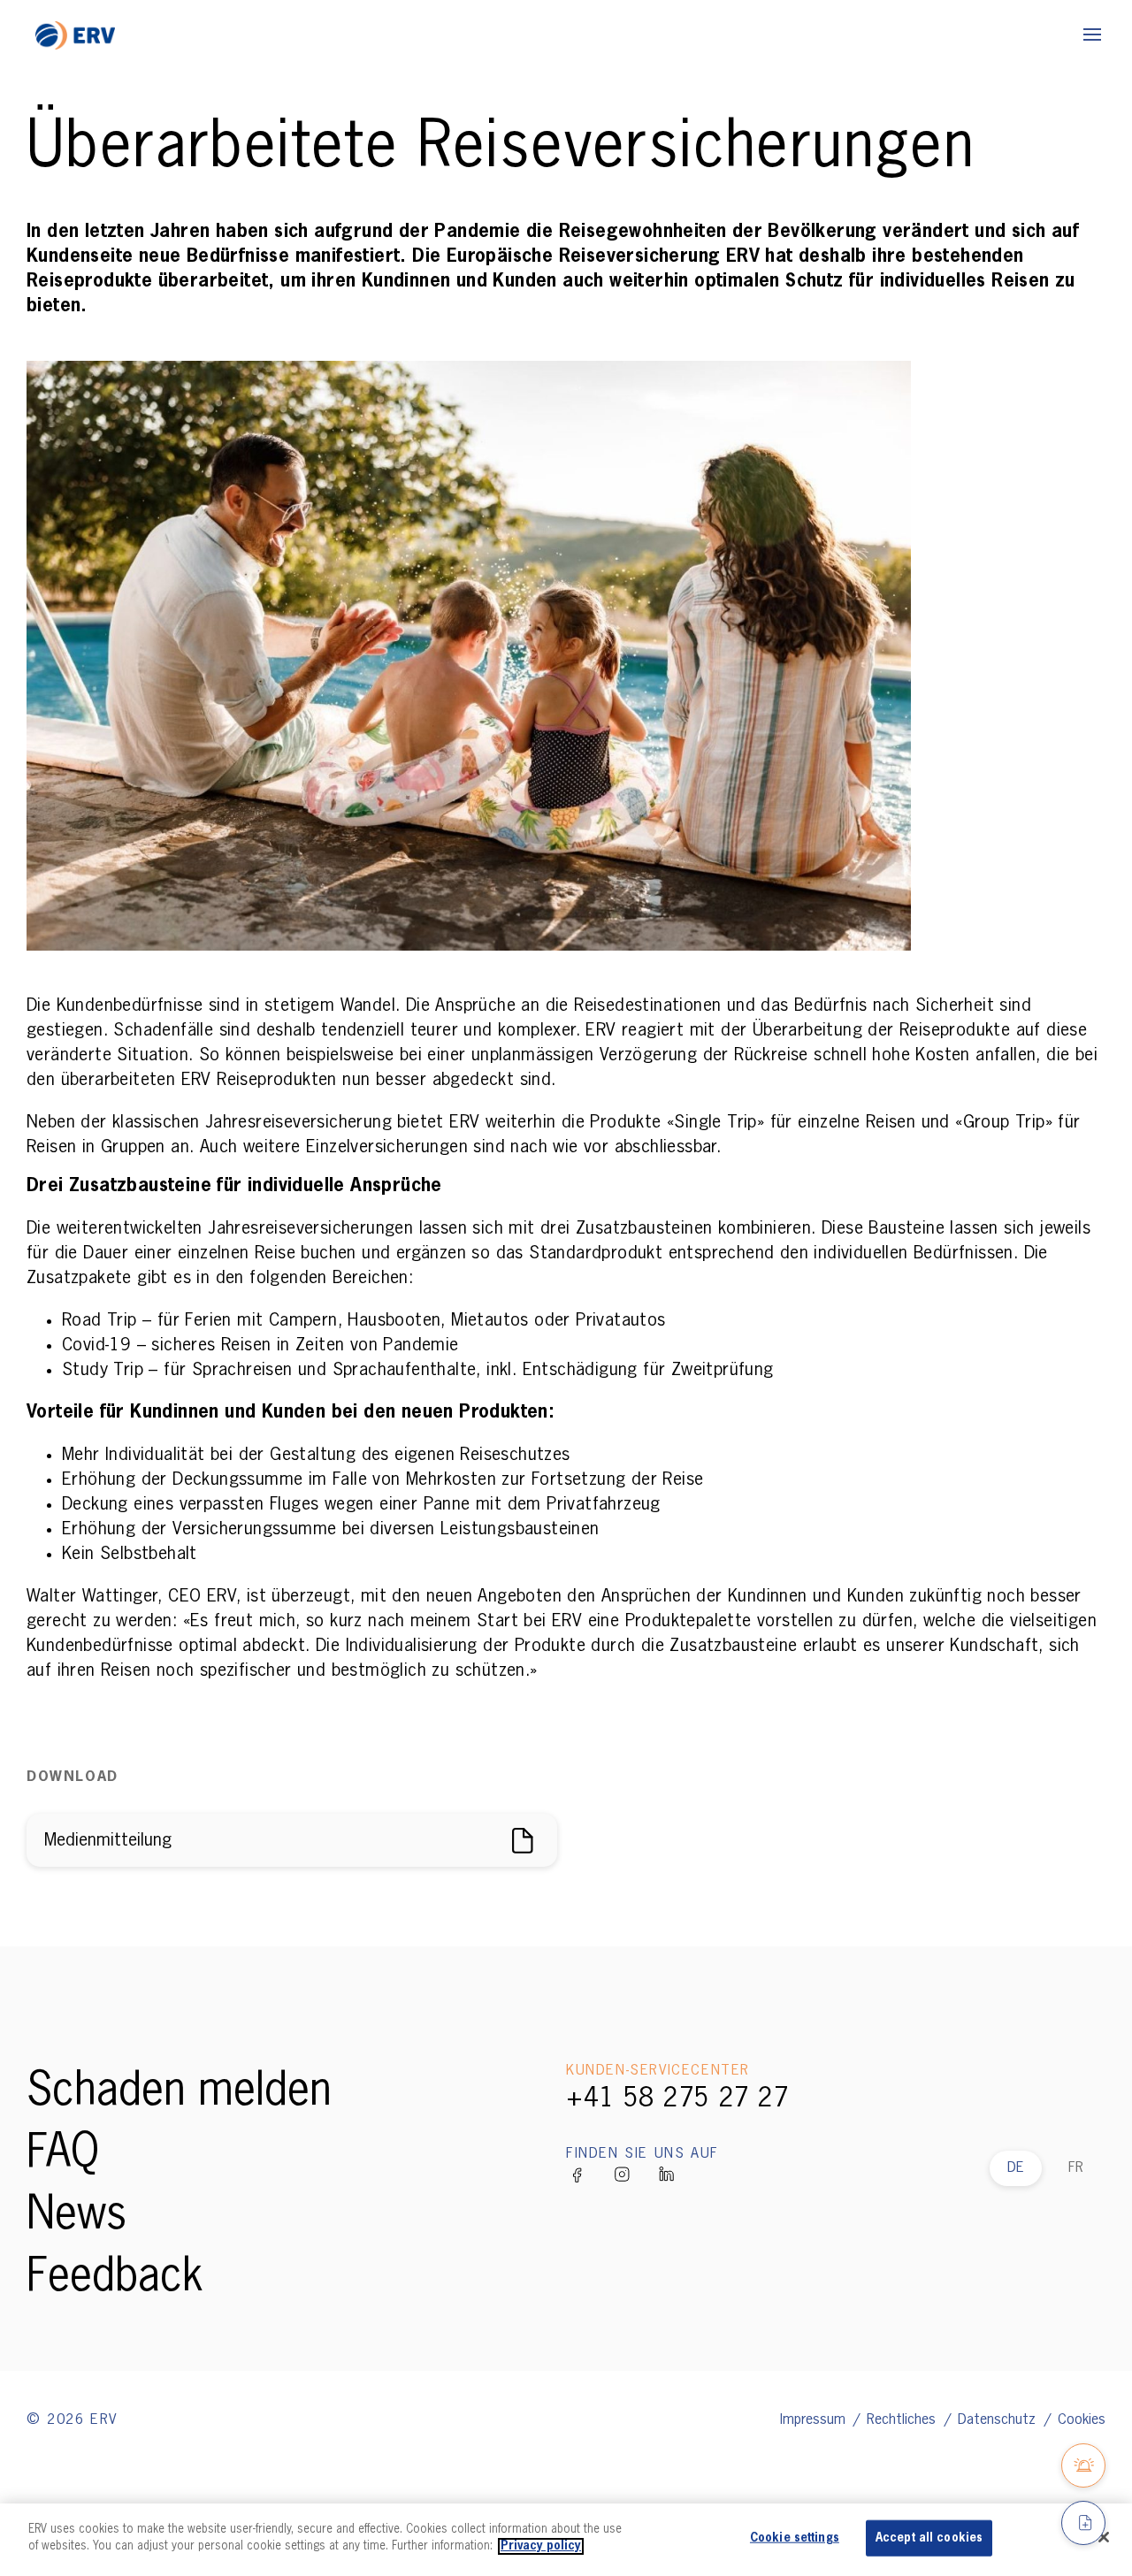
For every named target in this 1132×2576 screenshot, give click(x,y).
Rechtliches (903, 2420)
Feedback (115, 2278)
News (76, 2216)
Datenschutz (999, 2420)
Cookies (1082, 2420)
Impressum (815, 2420)
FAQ (63, 2154)
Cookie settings (795, 2538)
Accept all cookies (929, 2538)
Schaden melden (179, 2092)
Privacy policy (541, 2546)
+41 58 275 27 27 (677, 2099)
